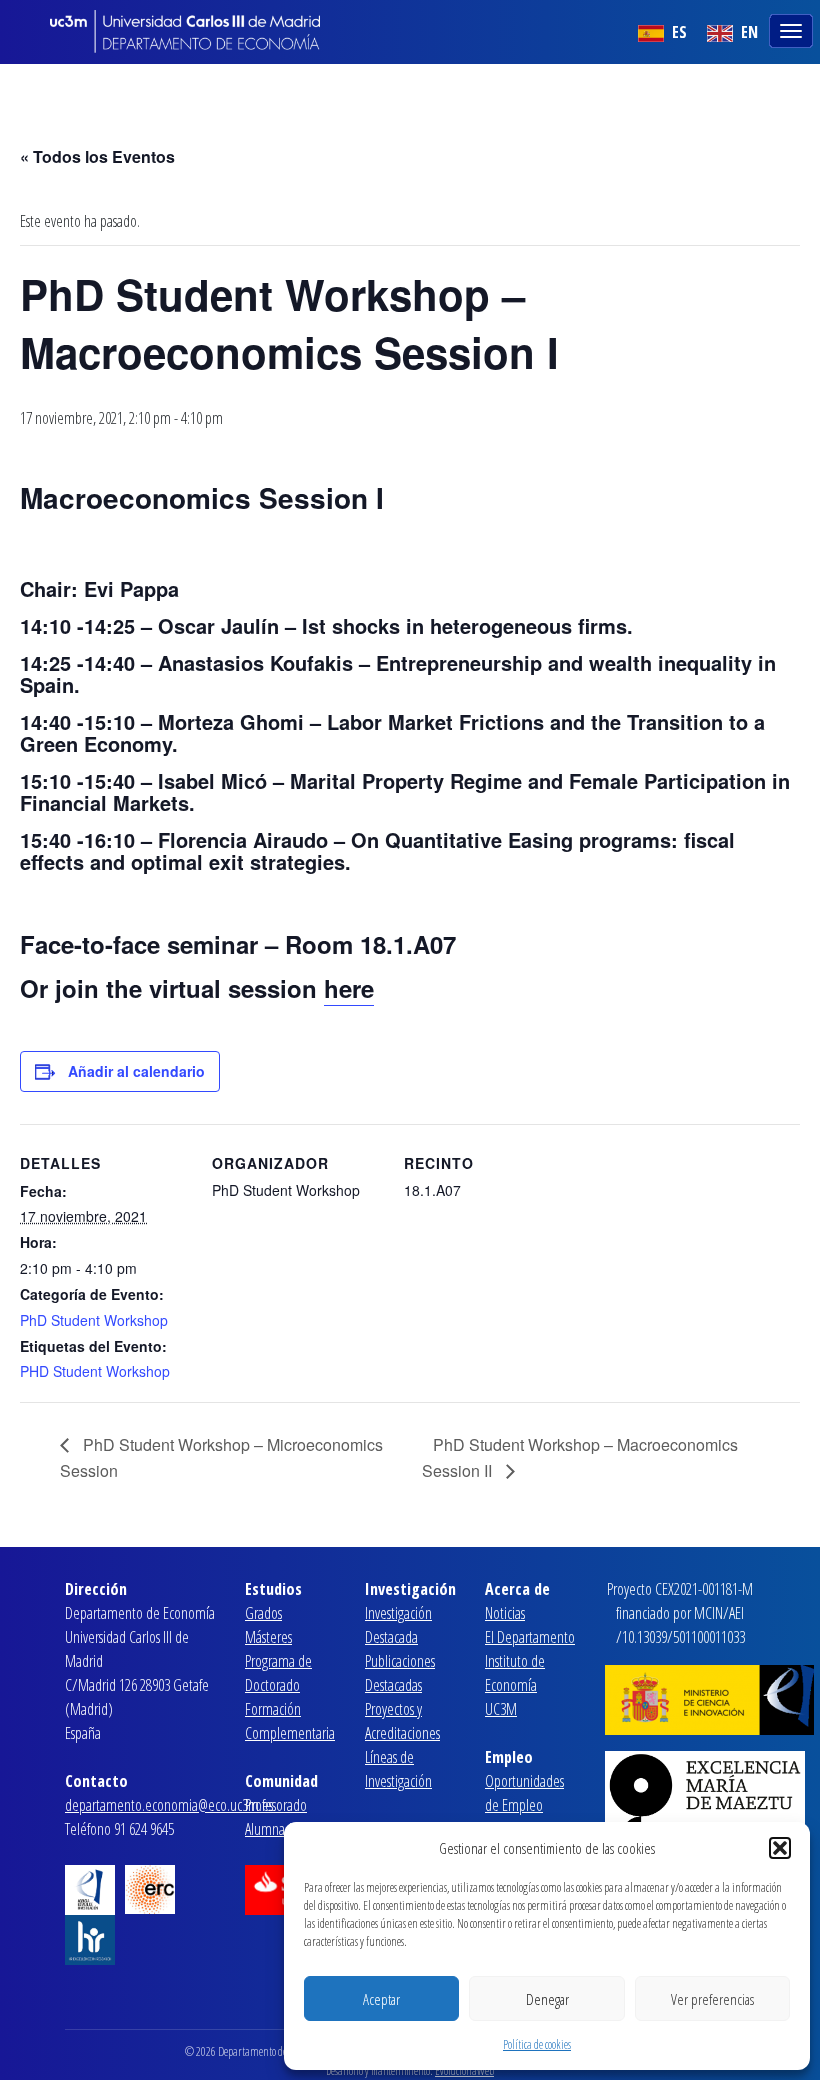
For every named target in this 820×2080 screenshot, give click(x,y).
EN (747, 32)
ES (677, 32)
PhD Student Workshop (94, 1320)
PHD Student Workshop (95, 1371)
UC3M (501, 1709)
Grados (263, 1613)
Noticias (505, 1613)
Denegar (547, 1999)
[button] (780, 1848)
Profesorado (276, 1805)
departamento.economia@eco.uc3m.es (169, 1805)
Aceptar (381, 1999)
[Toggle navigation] (793, 29)
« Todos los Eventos (97, 156)
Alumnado (272, 1829)
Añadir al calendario (136, 1071)
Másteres (268, 1637)
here (349, 988)
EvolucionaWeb (464, 2070)
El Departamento (530, 1637)
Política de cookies (537, 2044)
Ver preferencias (712, 1999)
